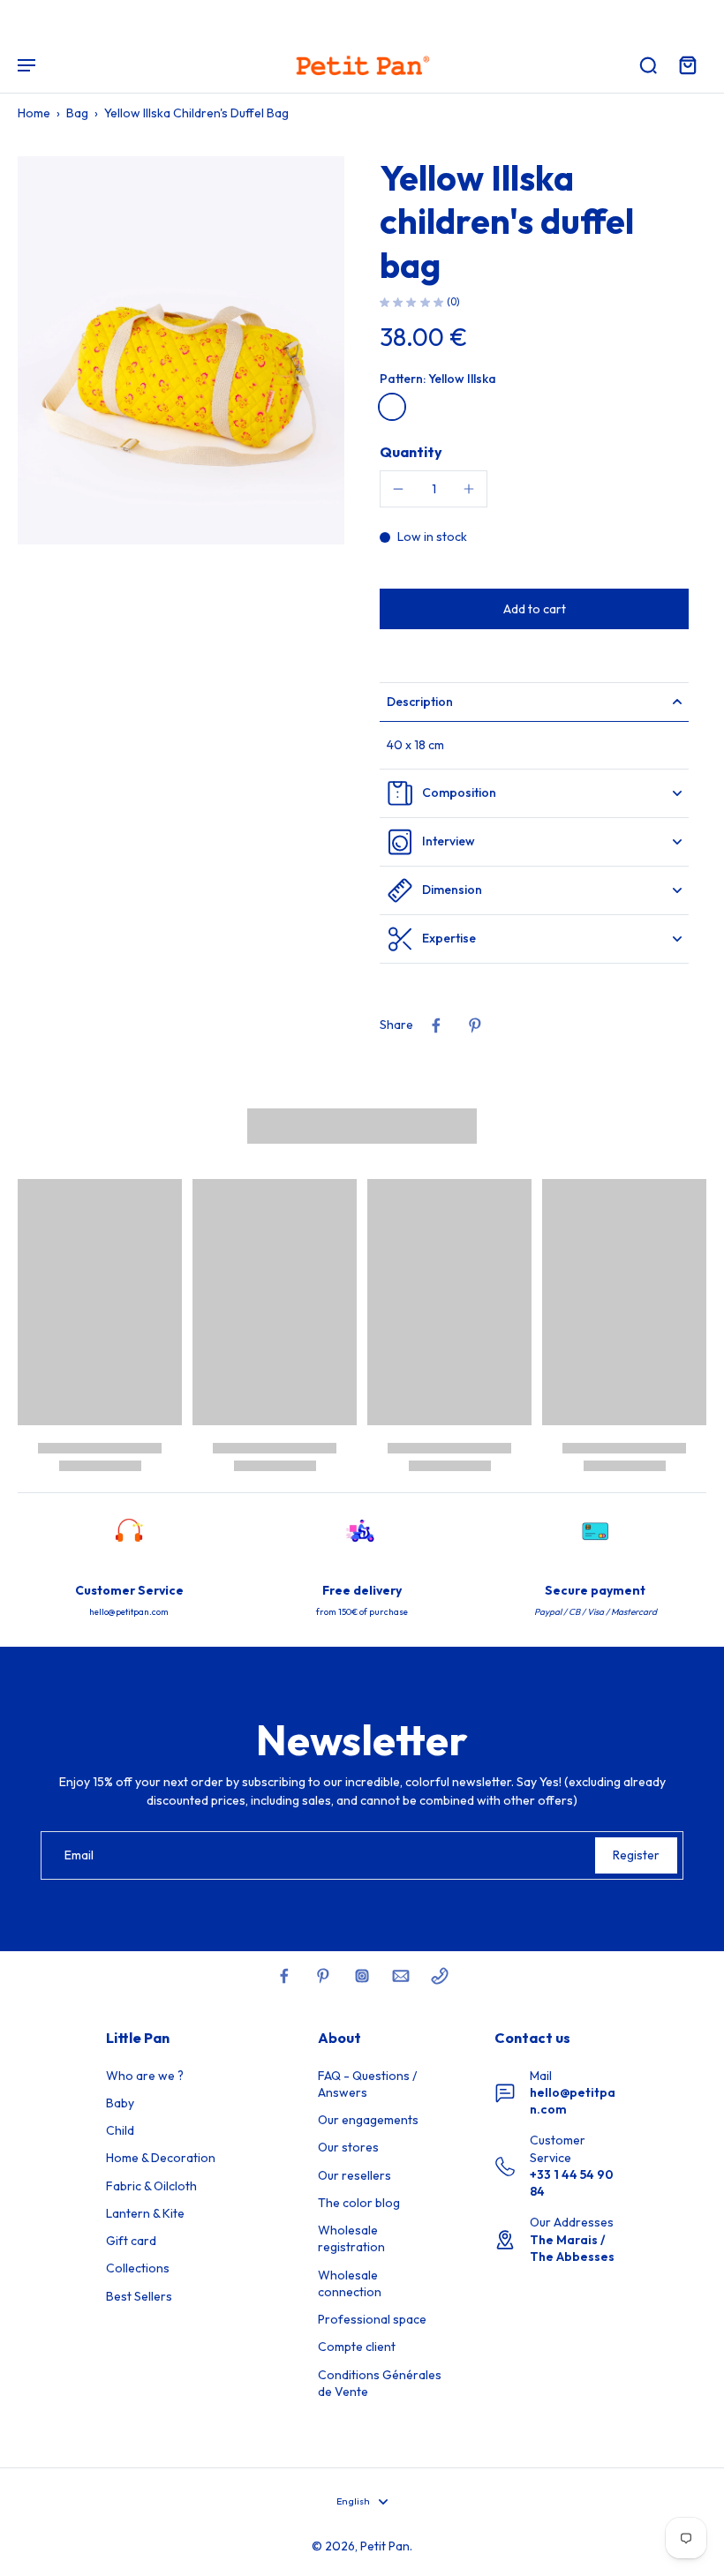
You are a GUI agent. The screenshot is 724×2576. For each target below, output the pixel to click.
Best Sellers (139, 2296)
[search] (648, 64)
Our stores (348, 2147)
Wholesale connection (350, 2283)
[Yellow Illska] (392, 407)
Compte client (357, 2347)
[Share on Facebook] (436, 1025)
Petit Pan (385, 2546)
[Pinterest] (323, 1976)
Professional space (372, 2319)
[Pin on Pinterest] (475, 1025)
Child (120, 2130)
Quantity (411, 452)
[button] (534, 609)
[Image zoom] (181, 350)
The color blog (359, 2203)
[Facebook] (284, 1976)
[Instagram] (362, 1976)
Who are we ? (145, 2076)
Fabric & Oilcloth (151, 2186)
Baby (120, 2103)
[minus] (398, 489)
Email (79, 1855)
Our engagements (368, 2120)
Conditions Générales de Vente (380, 2383)
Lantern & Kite (145, 2213)
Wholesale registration (351, 2238)
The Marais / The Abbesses (572, 2248)
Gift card (131, 2241)
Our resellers (354, 2175)
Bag (77, 113)
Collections (138, 2268)
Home (34, 113)
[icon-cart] (687, 64)
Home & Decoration (161, 2158)
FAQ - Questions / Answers (367, 2084)
